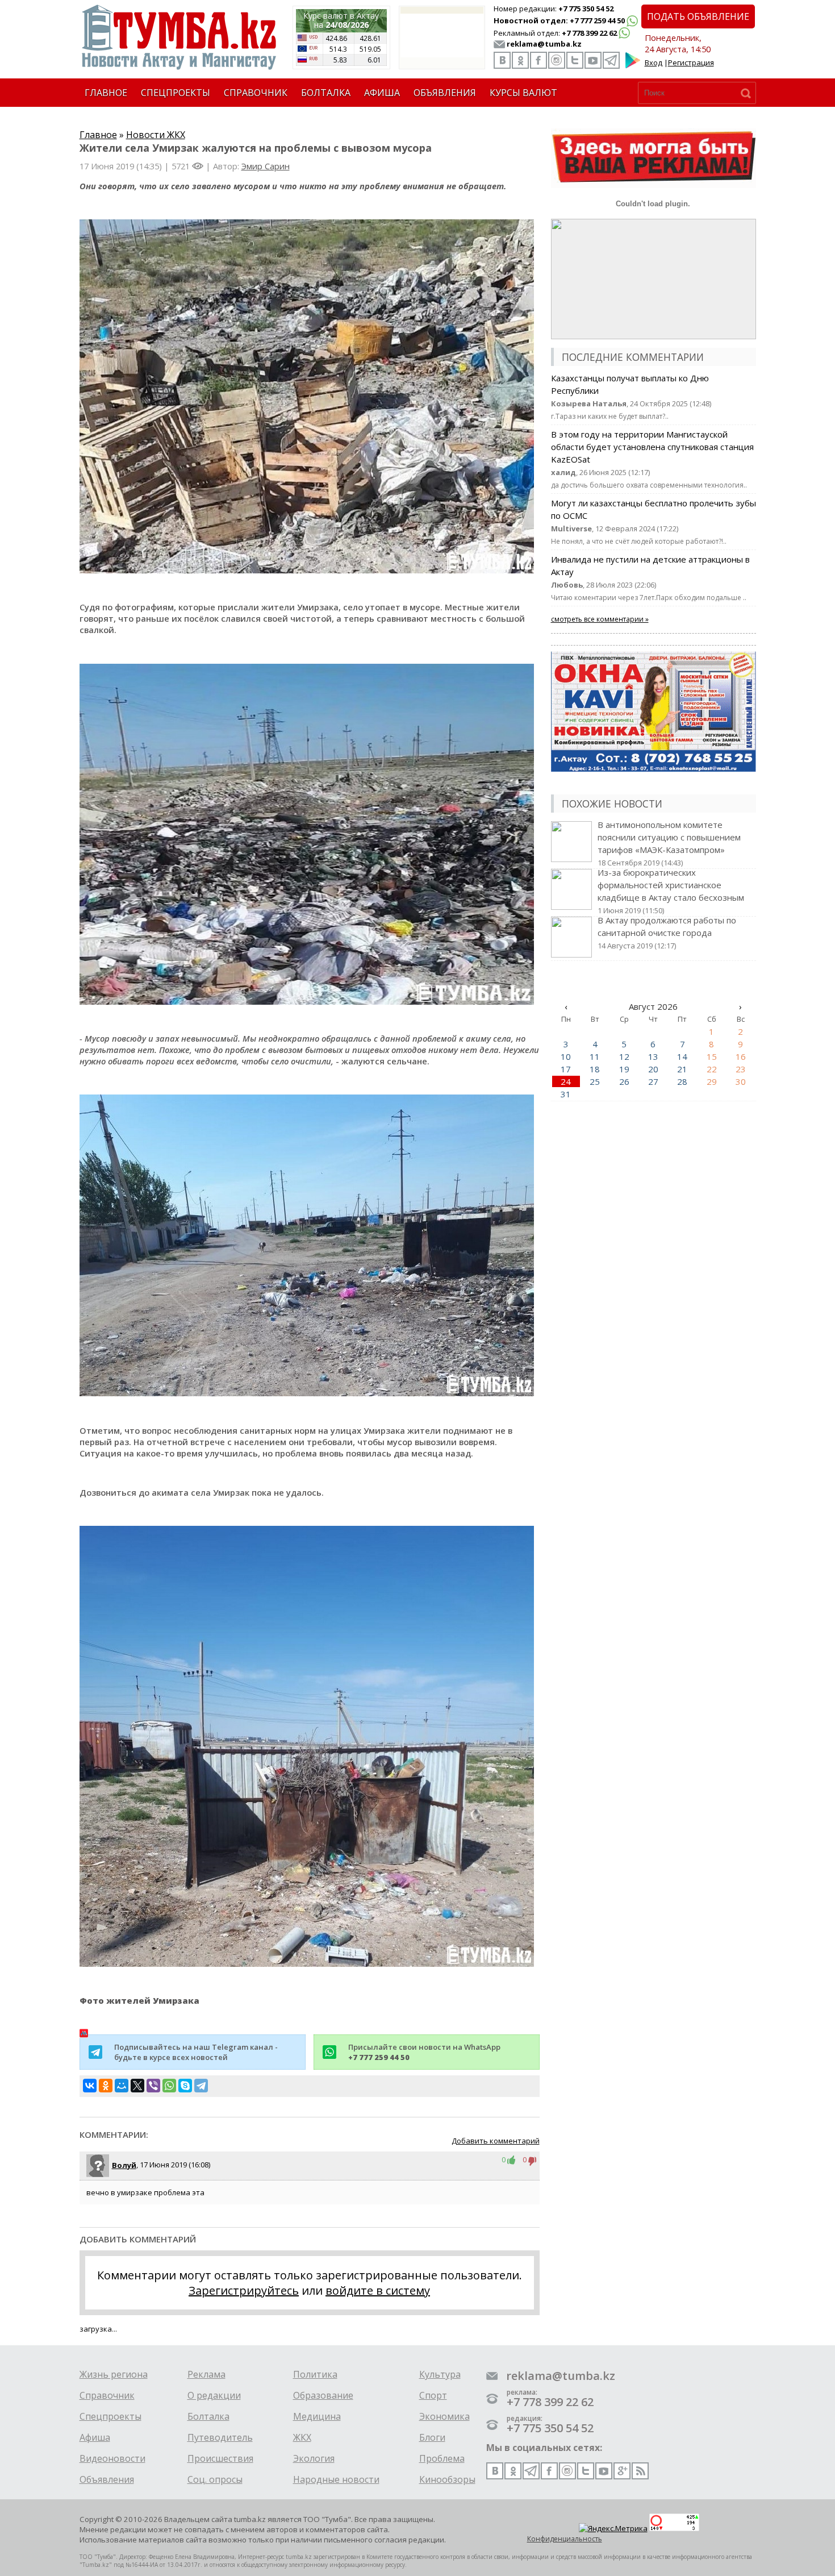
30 (741, 1081)
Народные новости (336, 2479)
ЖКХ (302, 2437)
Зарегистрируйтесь (244, 2290)
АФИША (382, 93)
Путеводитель (220, 2437)
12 (624, 1056)
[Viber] (153, 2086)
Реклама (206, 2374)
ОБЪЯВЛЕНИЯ (445, 93)
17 (566, 1069)
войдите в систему (378, 2290)
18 (595, 1069)
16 (741, 1056)
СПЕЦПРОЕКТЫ (176, 93)
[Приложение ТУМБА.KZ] (633, 66)
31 (566, 1094)
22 (712, 1069)
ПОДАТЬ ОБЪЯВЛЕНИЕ (698, 16)
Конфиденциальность (565, 2539)
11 (595, 1056)
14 (682, 1056)
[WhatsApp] (169, 2086)
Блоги (432, 2437)
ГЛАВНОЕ (106, 93)
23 (741, 1069)
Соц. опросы (215, 2479)
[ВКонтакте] (90, 2086)
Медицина (317, 2416)
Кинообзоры (447, 2479)
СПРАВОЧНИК (256, 93)
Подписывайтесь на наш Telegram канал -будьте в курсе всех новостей (196, 2052)
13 (653, 1056)
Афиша (95, 2437)
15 (712, 1056)
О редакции (214, 2395)
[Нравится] (514, 2159)
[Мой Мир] (122, 2086)
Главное (98, 135)
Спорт (433, 2395)
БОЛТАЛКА (326, 93)
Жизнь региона (114, 2374)
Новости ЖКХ (156, 135)
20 (653, 1069)
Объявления (107, 2479)
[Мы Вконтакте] (502, 60)
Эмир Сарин (266, 166)
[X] (137, 2086)
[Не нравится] (533, 2159)
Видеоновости (112, 2458)
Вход (654, 63)
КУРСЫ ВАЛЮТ (523, 93)
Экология (314, 2458)
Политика (315, 2374)
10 (566, 1056)
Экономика (444, 2416)
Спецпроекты (110, 2416)
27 (653, 1081)
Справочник (107, 2395)
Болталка (208, 2416)
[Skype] (185, 2086)
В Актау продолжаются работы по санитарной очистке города (667, 933)
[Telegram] (201, 2086)
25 (595, 1081)
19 (624, 1069)
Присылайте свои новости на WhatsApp (424, 2052)
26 (624, 1081)
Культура (440, 2374)
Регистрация (691, 63)
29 (712, 1081)
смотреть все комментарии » (600, 619)
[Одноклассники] (106, 2086)
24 (566, 1081)
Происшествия (220, 2458)
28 (682, 1081)
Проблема (442, 2458)
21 (682, 1069)
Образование (323, 2395)
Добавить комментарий (496, 2141)
